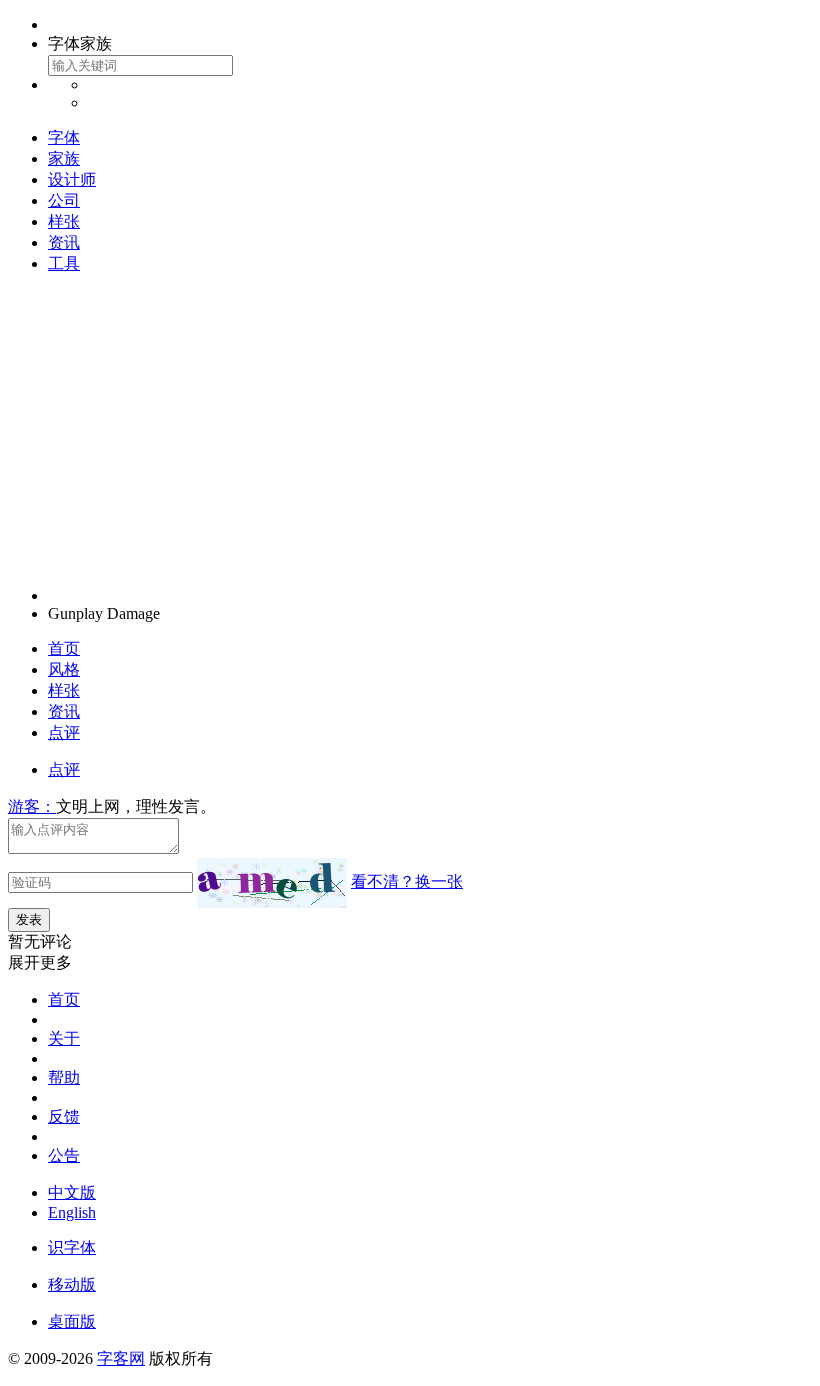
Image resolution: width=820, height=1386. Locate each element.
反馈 (64, 1116)
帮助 (64, 1077)
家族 (64, 158)
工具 (64, 263)
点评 (64, 732)
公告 (64, 1155)
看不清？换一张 (407, 881)
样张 (64, 221)
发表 (29, 919)
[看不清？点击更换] (272, 883)
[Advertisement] (410, 431)
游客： (32, 806)
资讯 (64, 242)
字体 (64, 137)
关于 (64, 1038)
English (72, 1212)
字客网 (121, 1358)
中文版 (72, 1192)
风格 (64, 669)
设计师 (72, 179)
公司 (64, 200)
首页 (64, 648)
